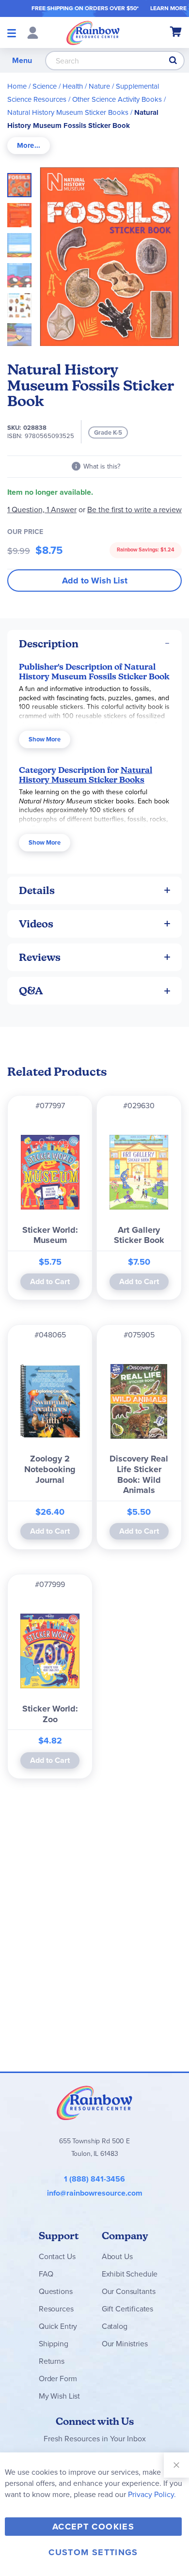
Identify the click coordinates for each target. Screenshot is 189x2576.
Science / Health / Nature (71, 86)
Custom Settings (93, 2552)
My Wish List (59, 2396)
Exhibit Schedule (130, 2274)
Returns (52, 2361)
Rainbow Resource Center (94, 2103)
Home (17, 86)
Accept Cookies (93, 2527)
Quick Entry (58, 2326)
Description (49, 644)
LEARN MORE (168, 8)
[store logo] (93, 32)
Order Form (58, 2379)
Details (37, 890)
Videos (36, 924)
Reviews (40, 957)
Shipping (54, 2344)
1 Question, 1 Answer (42, 510)
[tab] (29, 146)
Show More (45, 739)
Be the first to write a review (134, 510)
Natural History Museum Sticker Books (68, 112)
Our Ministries (125, 2344)
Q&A (31, 991)
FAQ (46, 2274)
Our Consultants (129, 2291)
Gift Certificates (127, 2309)
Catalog (115, 2326)
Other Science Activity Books (117, 99)
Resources (56, 2309)
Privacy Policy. (152, 2494)
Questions (56, 2291)
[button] (22, 212)
